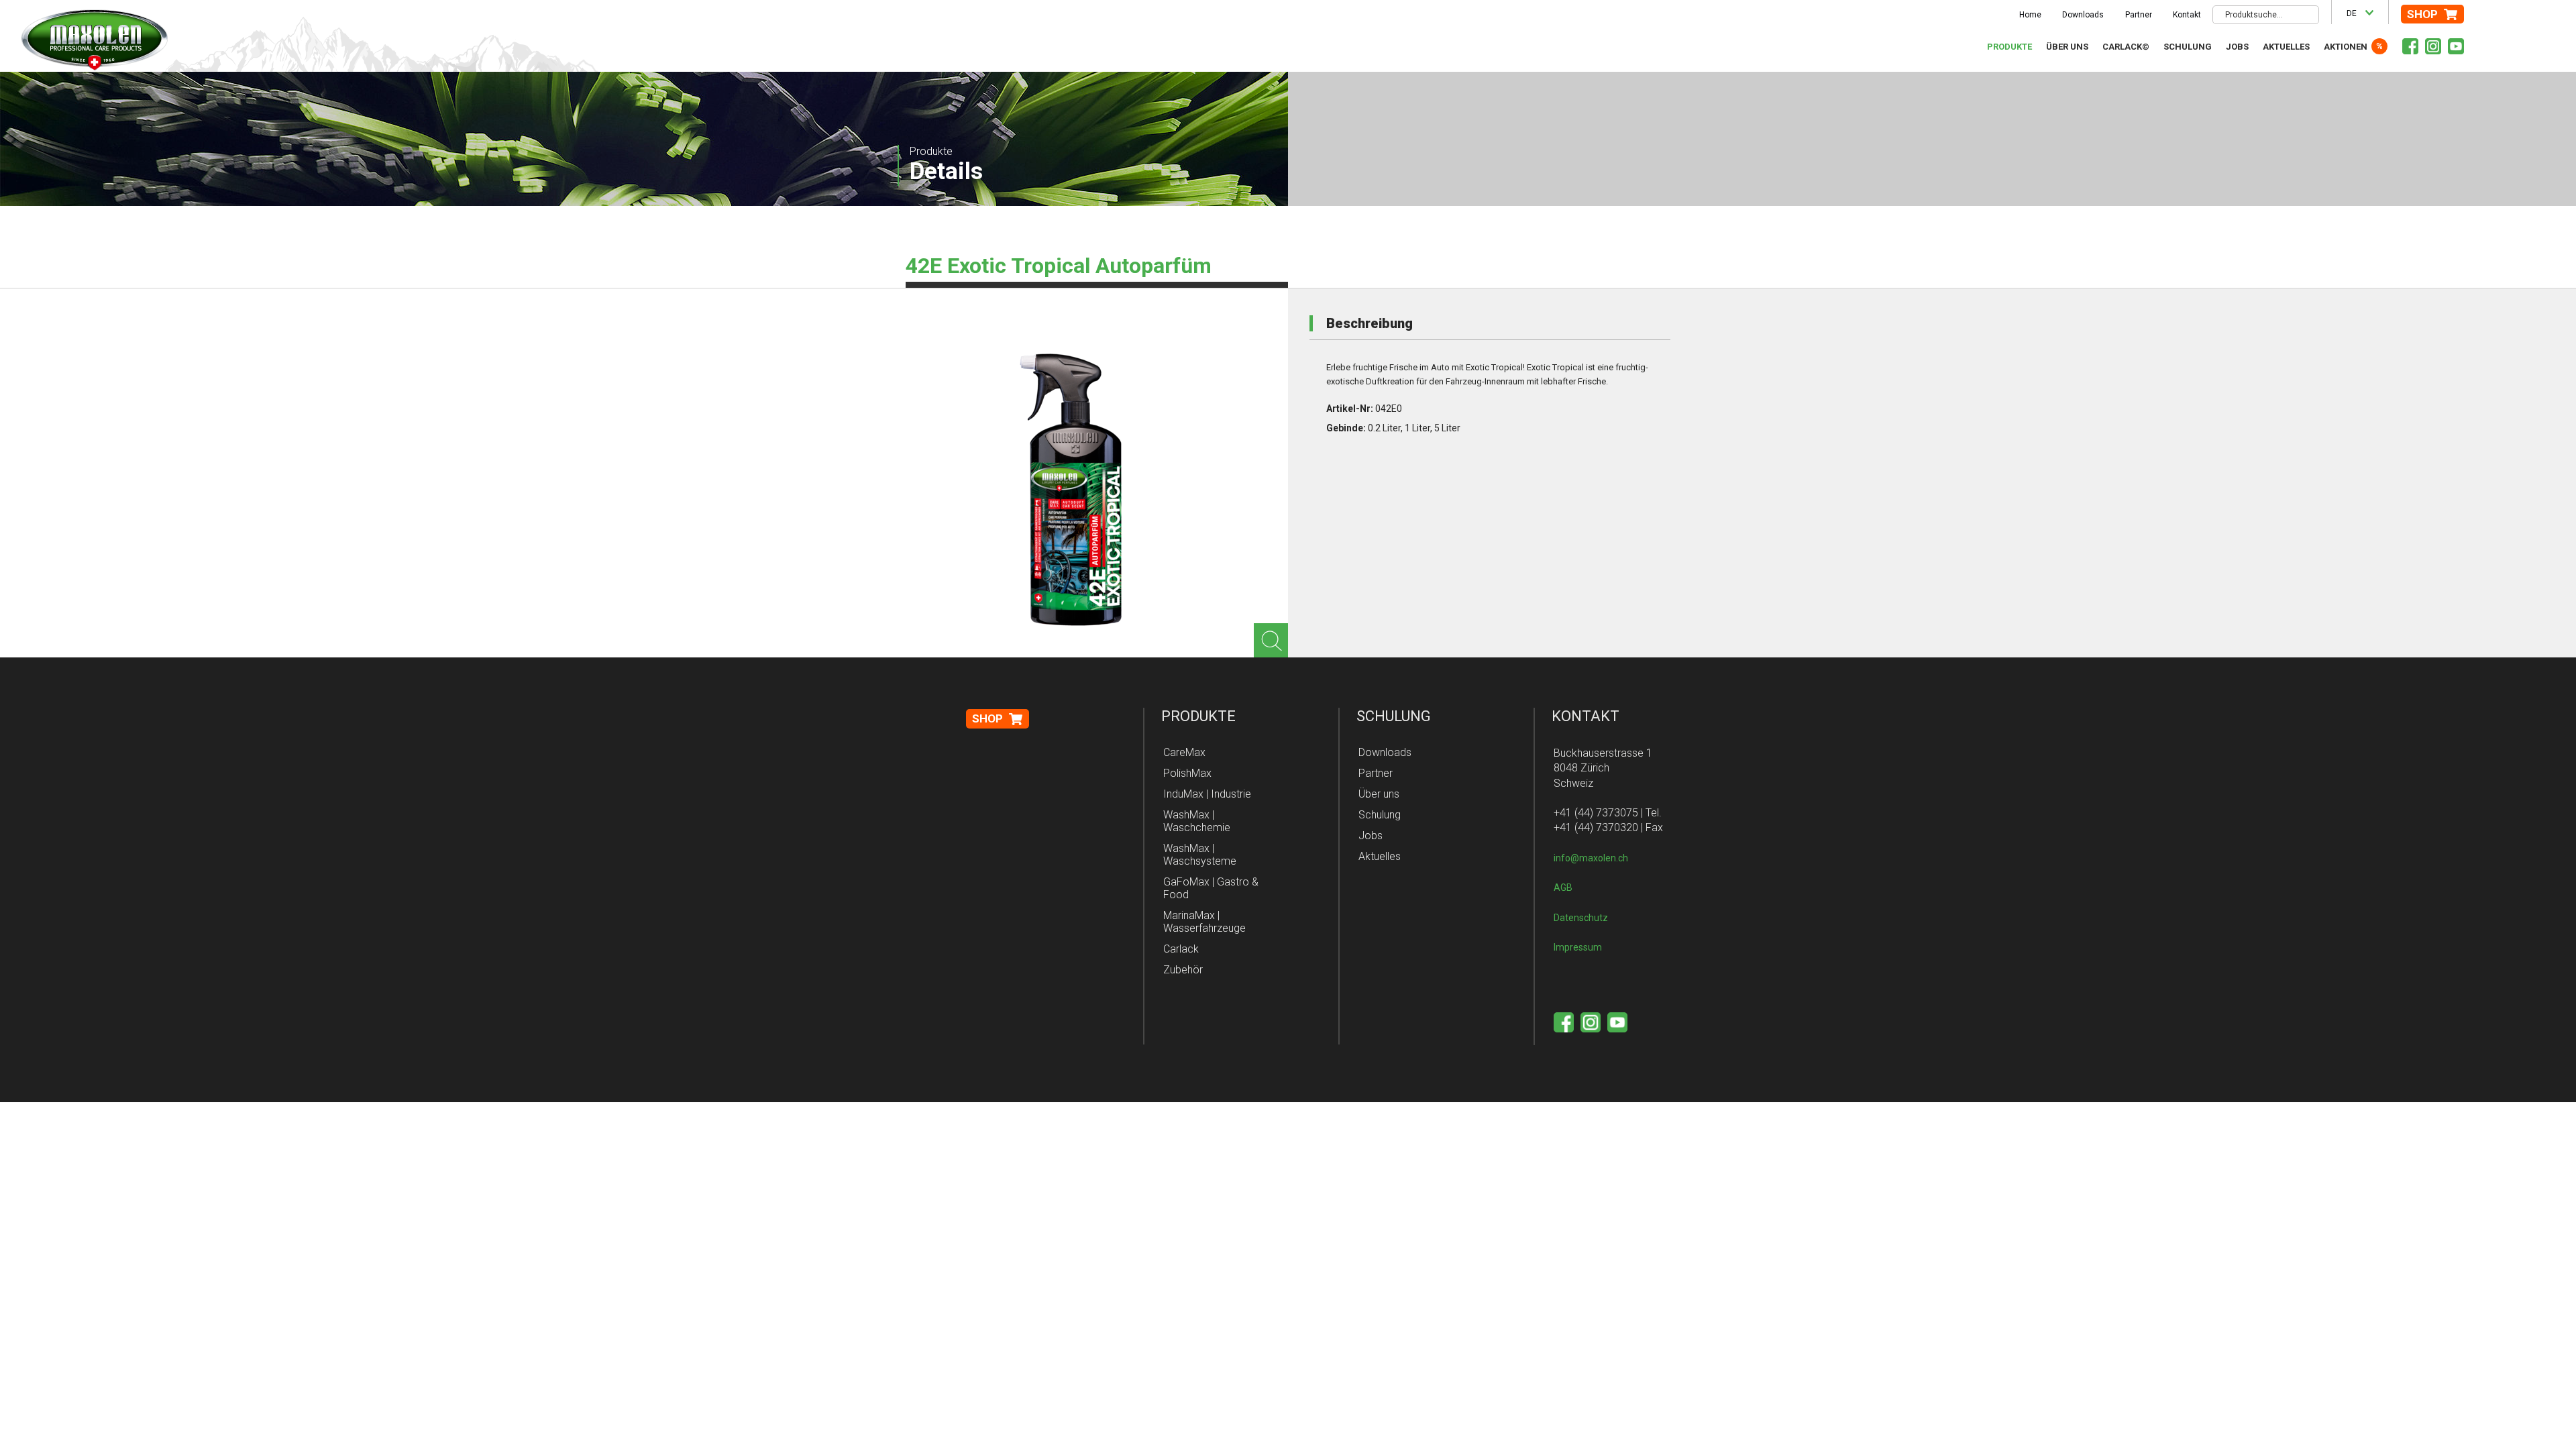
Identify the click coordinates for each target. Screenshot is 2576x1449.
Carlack (1181, 949)
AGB (1563, 888)
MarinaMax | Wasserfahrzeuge (1204, 922)
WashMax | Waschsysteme (1200, 855)
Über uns (2067, 47)
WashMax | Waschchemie (1197, 821)
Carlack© (2126, 47)
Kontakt (2187, 15)
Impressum (1578, 947)
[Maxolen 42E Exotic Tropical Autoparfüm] (1073, 490)
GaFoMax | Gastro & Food (1211, 888)
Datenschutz (1581, 918)
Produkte (2009, 47)
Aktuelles (2286, 47)
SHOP (2422, 14)
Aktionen (2346, 47)
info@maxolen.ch (1591, 858)
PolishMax (1187, 773)
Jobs (2237, 47)
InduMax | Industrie (1207, 794)
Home (2030, 15)
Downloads (2083, 15)
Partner (2139, 15)
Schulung (2188, 47)
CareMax (1184, 752)
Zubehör (1183, 970)
